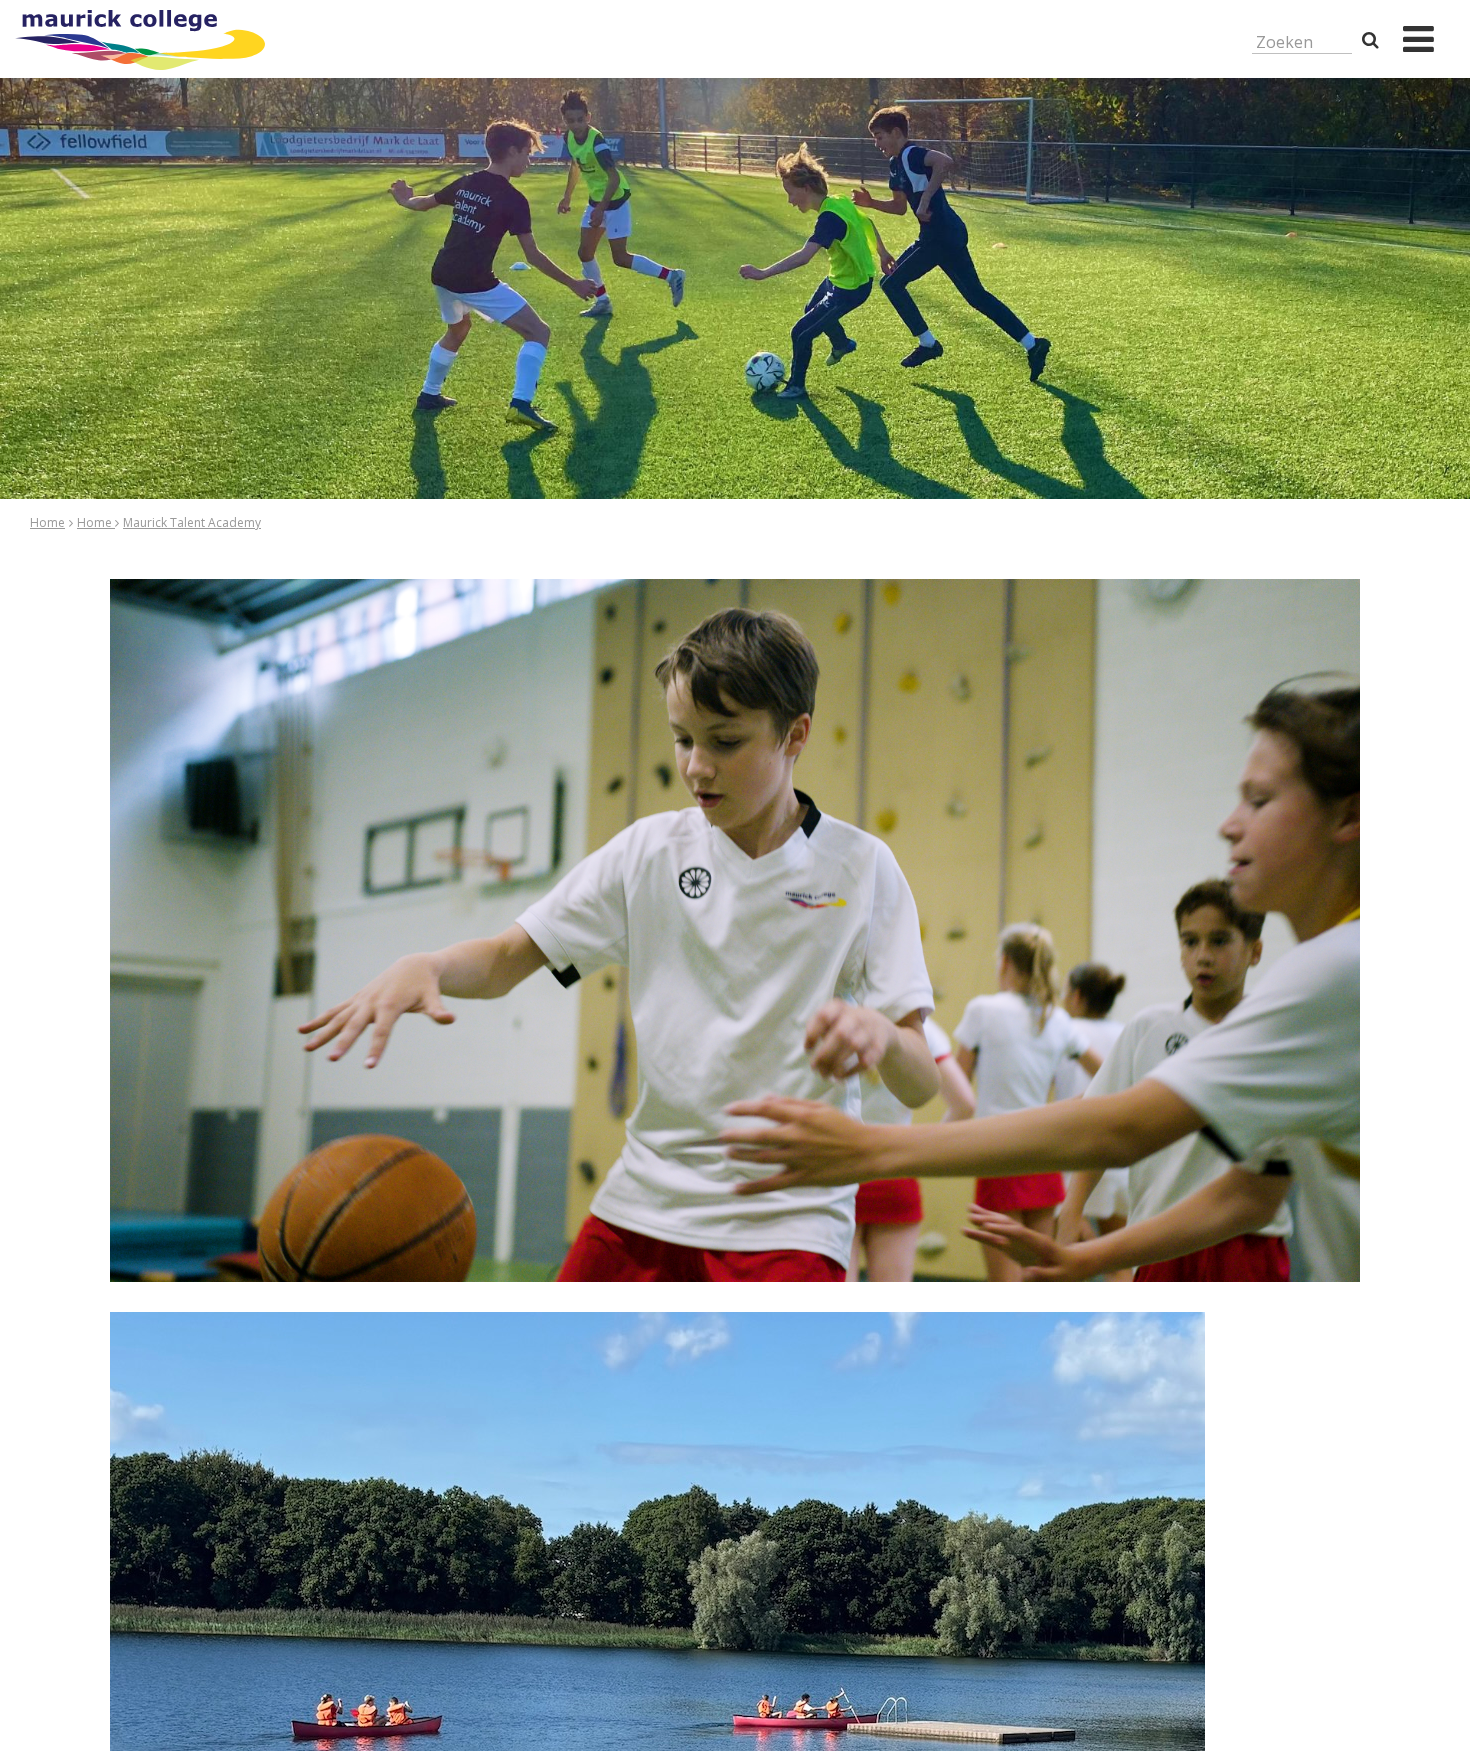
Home (47, 522)
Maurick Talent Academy (192, 522)
